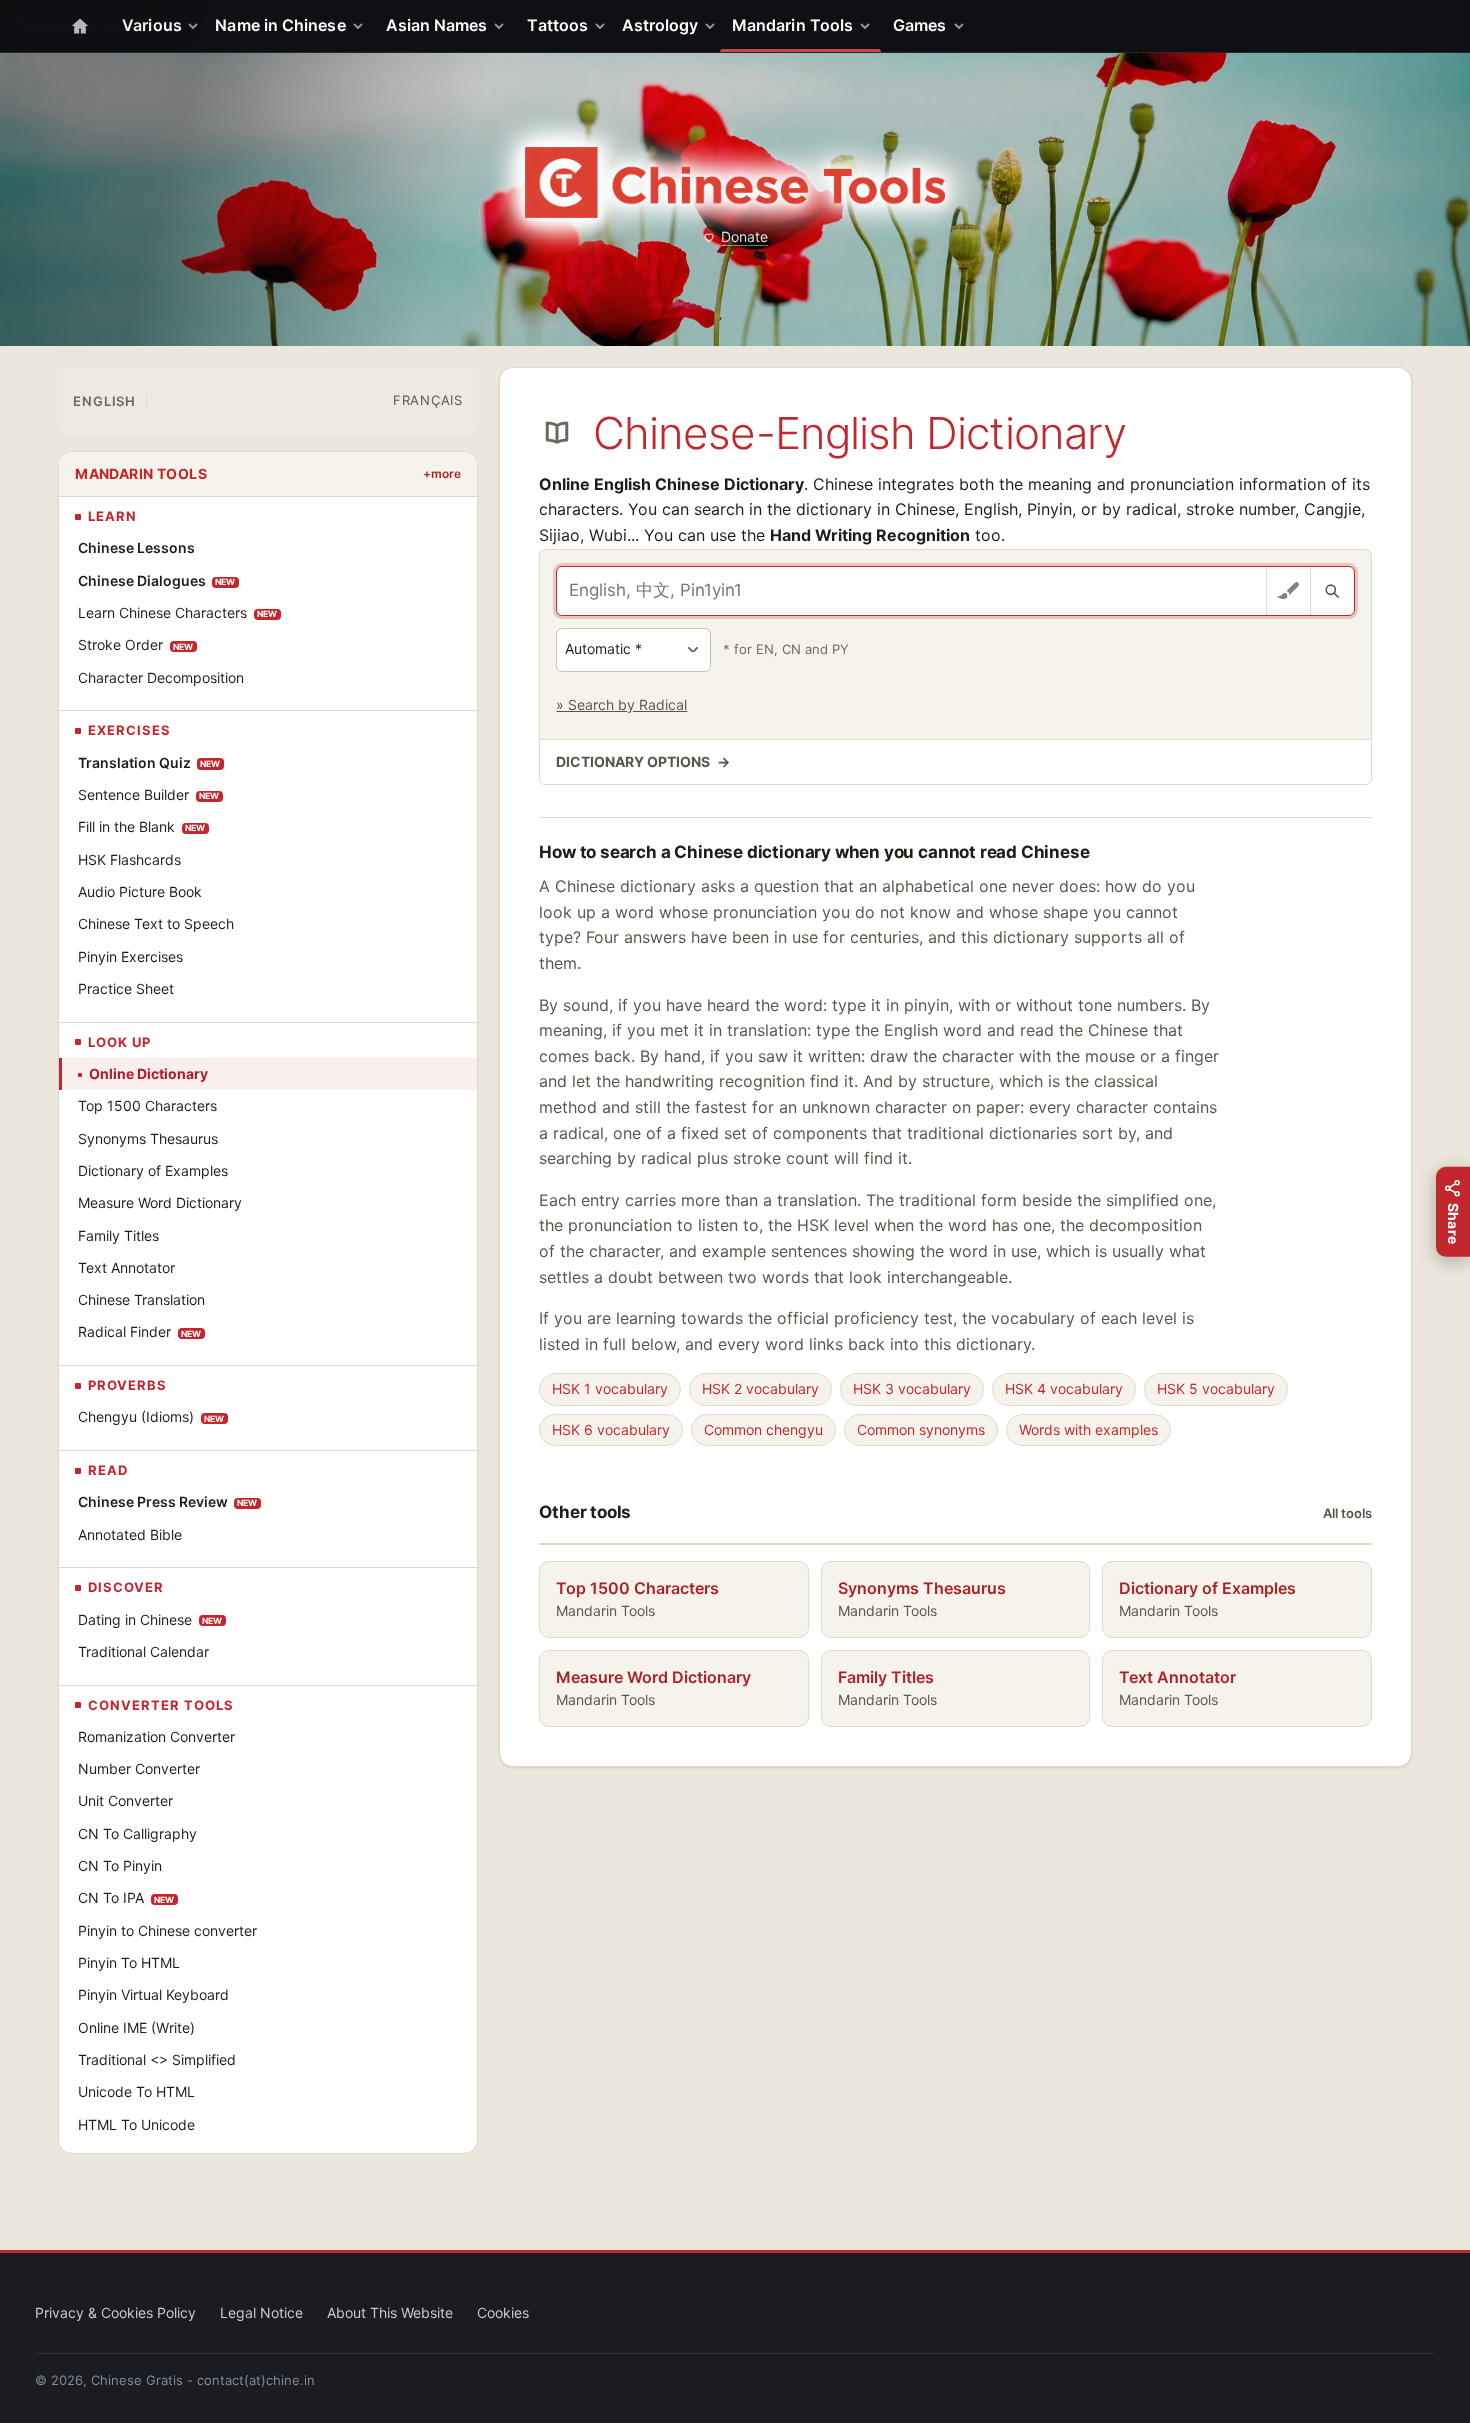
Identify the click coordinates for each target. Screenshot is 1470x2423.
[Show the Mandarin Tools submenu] (869, 26)
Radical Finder (140, 1331)
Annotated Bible (130, 1534)
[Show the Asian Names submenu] (503, 26)
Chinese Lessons (136, 547)
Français (428, 400)
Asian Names (437, 25)
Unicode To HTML (136, 2091)
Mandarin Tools (792, 25)
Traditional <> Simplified (157, 2059)
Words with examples (1088, 1429)
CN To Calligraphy (137, 1833)
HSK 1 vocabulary (610, 1388)
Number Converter (139, 1768)
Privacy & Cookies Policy (115, 2312)
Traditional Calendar (143, 1651)
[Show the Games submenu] (963, 26)
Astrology (660, 25)
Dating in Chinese (150, 1619)
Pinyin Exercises (130, 956)
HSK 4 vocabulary (1064, 1388)
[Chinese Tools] (735, 182)
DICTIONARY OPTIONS (642, 761)
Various (152, 25)
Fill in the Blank (142, 826)
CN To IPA (126, 1897)
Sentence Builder (149, 794)
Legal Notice (261, 2312)
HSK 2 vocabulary (760, 1388)
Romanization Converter (156, 1736)
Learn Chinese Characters (178, 612)
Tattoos (557, 25)
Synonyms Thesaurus (148, 1138)
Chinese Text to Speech (156, 923)
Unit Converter (125, 1800)
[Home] (80, 26)
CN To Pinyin (120, 1865)
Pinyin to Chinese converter (167, 1930)
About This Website (390, 2312)
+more (442, 473)
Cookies (503, 2312)
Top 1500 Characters (147, 1105)
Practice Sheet (126, 988)
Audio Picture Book (140, 891)
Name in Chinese (280, 25)
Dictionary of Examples (153, 1170)
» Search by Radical (621, 704)
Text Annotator (126, 1267)
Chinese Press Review (168, 1501)
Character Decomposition (161, 677)
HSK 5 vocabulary (1216, 1388)
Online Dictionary (148, 1073)
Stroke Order (136, 644)
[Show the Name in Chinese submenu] (362, 26)
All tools (1347, 1513)
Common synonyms (921, 1429)
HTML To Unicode (136, 2124)
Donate (744, 236)
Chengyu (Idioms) (151, 1416)
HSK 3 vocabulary (912, 1388)
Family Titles (118, 1235)
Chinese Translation (141, 1299)
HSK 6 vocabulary (611, 1429)
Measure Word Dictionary (160, 1202)
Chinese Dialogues (157, 580)
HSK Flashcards (129, 859)
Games (919, 25)
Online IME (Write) (136, 2027)
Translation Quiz (149, 762)
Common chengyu (763, 1429)
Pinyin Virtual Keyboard (153, 1994)
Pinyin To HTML (129, 1962)
